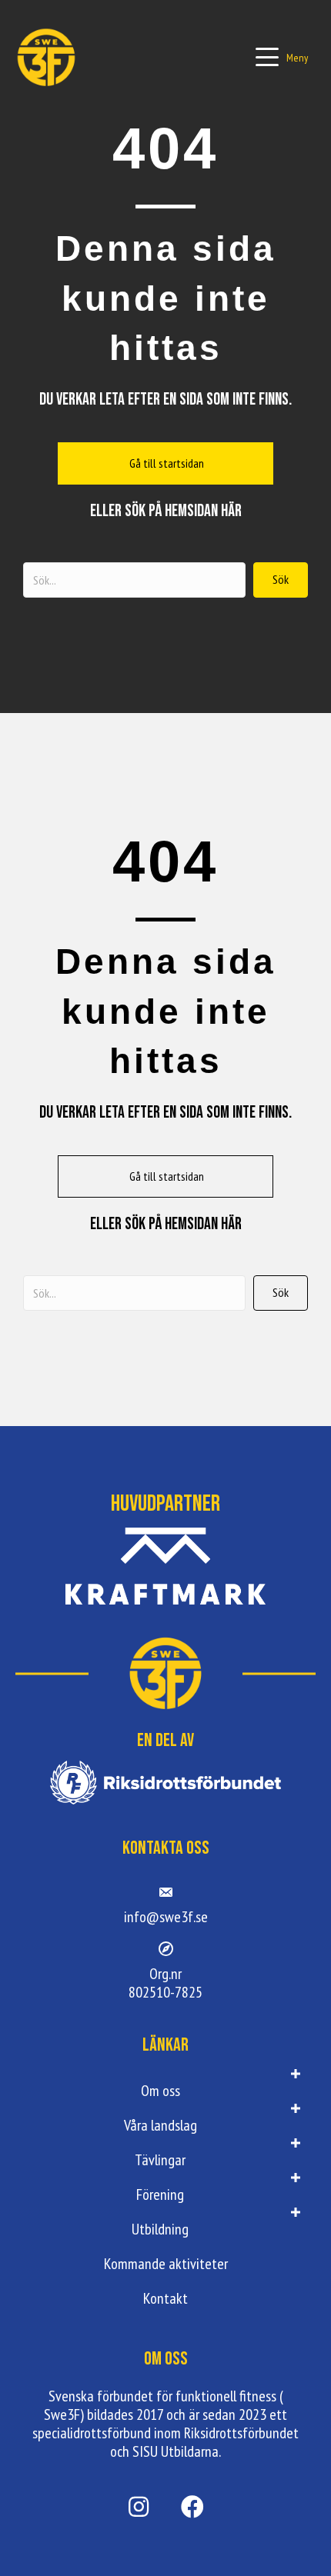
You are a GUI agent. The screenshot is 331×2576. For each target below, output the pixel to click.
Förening (160, 2194)
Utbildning (160, 2229)
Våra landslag (160, 2125)
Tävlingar (160, 2160)
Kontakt (165, 2298)
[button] (282, 57)
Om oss (160, 2091)
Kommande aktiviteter (166, 2264)
